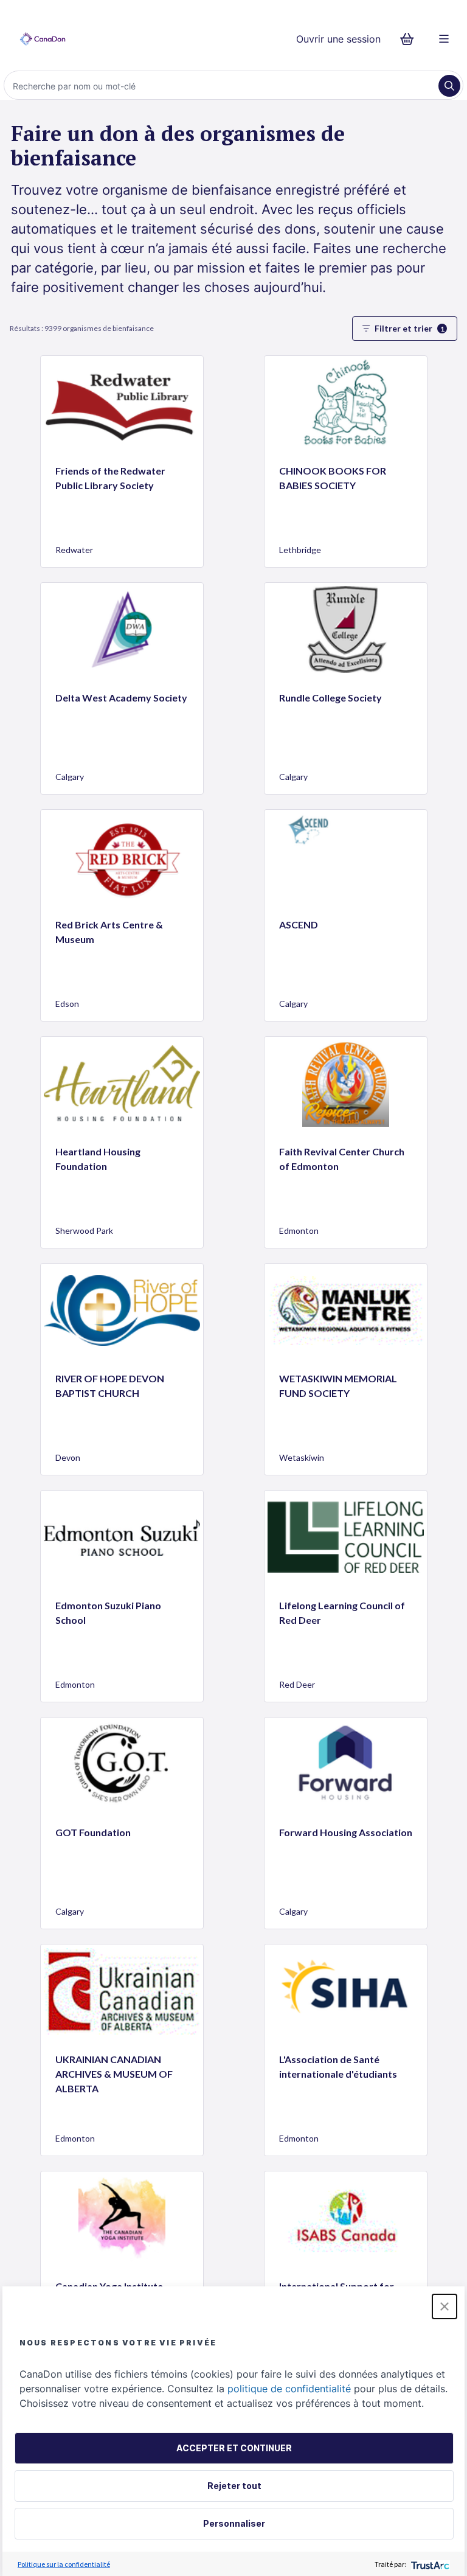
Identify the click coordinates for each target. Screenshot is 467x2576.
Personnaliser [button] (234, 2523)
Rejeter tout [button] (234, 2486)
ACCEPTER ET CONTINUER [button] (234, 2448)
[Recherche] (449, 86)
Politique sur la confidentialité (64, 2564)
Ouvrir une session (338, 39)
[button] (445, 2306)
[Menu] (444, 39)
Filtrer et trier (410, 328)
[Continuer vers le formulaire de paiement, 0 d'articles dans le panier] (411, 39)
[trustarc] (429, 2564)
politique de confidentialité (289, 2389)
